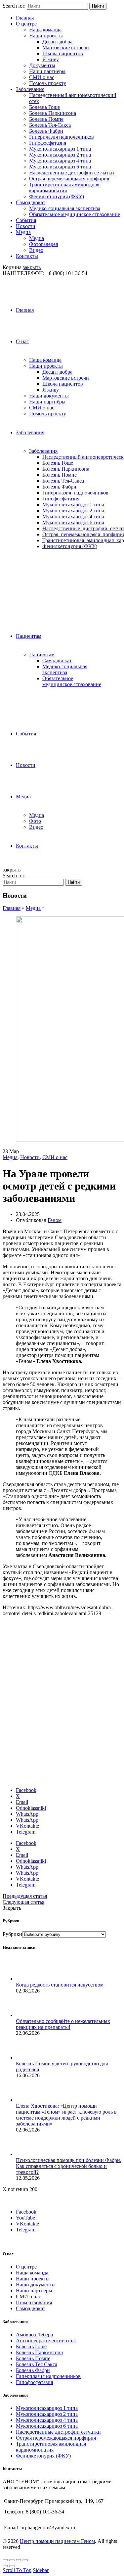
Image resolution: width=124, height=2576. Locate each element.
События (26, 220)
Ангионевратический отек (46, 2341)
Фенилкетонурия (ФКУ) (57, 196)
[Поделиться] (12, 2560)
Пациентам (29, 636)
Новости (26, 226)
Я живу (51, 59)
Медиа (23, 232)
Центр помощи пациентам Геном (57, 2541)
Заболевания (30, 89)
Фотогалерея (43, 244)
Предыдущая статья (25, 1896)
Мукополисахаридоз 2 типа (60, 155)
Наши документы (49, 396)
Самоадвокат (31, 202)
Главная (25, 18)
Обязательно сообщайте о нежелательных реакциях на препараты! (63, 2024)
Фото (35, 821)
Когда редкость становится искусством (60, 1985)
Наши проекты (46, 36)
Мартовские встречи (66, 47)
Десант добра (57, 42)
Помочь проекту (48, 83)
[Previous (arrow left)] (5, 2566)
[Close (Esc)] (5, 2560)
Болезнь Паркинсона (53, 113)
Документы (42, 65)
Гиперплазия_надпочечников (75, 493)
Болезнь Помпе (46, 119)
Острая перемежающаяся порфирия (69, 179)
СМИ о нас (42, 77)
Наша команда (45, 30)
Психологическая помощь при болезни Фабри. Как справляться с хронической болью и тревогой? (69, 2166)
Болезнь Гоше (44, 107)
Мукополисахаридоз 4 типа (60, 161)
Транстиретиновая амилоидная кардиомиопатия (64, 187)
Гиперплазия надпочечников (62, 137)
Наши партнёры (47, 71)
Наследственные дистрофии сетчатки (72, 173)
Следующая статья (23, 1902)
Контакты (27, 256)
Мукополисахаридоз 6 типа (60, 167)
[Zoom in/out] (25, 2560)
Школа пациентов (63, 53)
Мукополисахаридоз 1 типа (60, 149)
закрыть (32, 267)
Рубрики (12, 1934)
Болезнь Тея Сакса (37, 2364)
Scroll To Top (17, 2570)
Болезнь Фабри (46, 131)
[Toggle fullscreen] (19, 2560)
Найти (98, 6)
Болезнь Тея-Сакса (50, 125)
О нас (22, 341)
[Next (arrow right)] (12, 2566)
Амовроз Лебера (34, 2335)
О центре (26, 24)
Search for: (14, 6)
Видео (36, 250)
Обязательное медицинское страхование (75, 214)
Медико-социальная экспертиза (65, 208)
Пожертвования (34, 2302)
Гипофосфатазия (48, 143)
